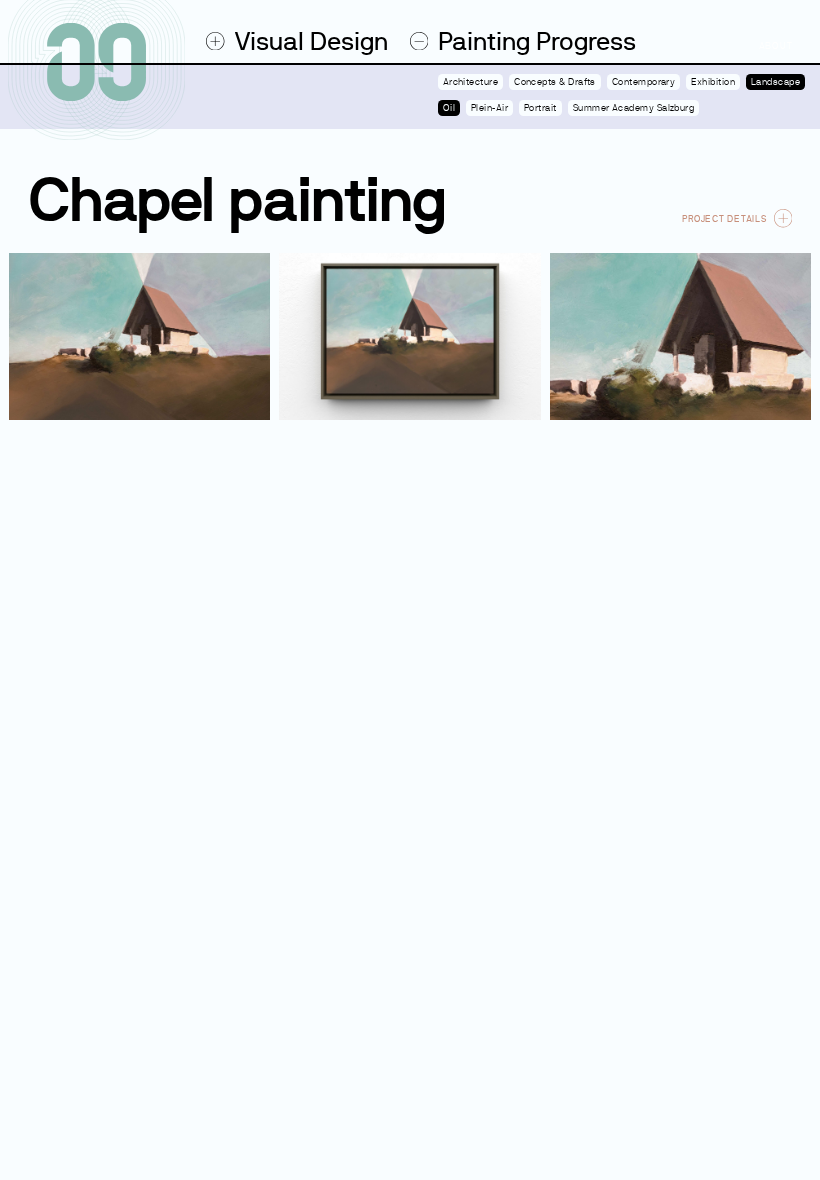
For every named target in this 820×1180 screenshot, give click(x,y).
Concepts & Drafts (555, 82)
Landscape (775, 82)
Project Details (724, 218)
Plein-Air (489, 108)
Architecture (471, 82)
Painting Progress (537, 41)
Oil (449, 108)
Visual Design (311, 41)
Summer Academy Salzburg (634, 108)
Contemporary (644, 82)
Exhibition (713, 82)
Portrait (540, 108)
